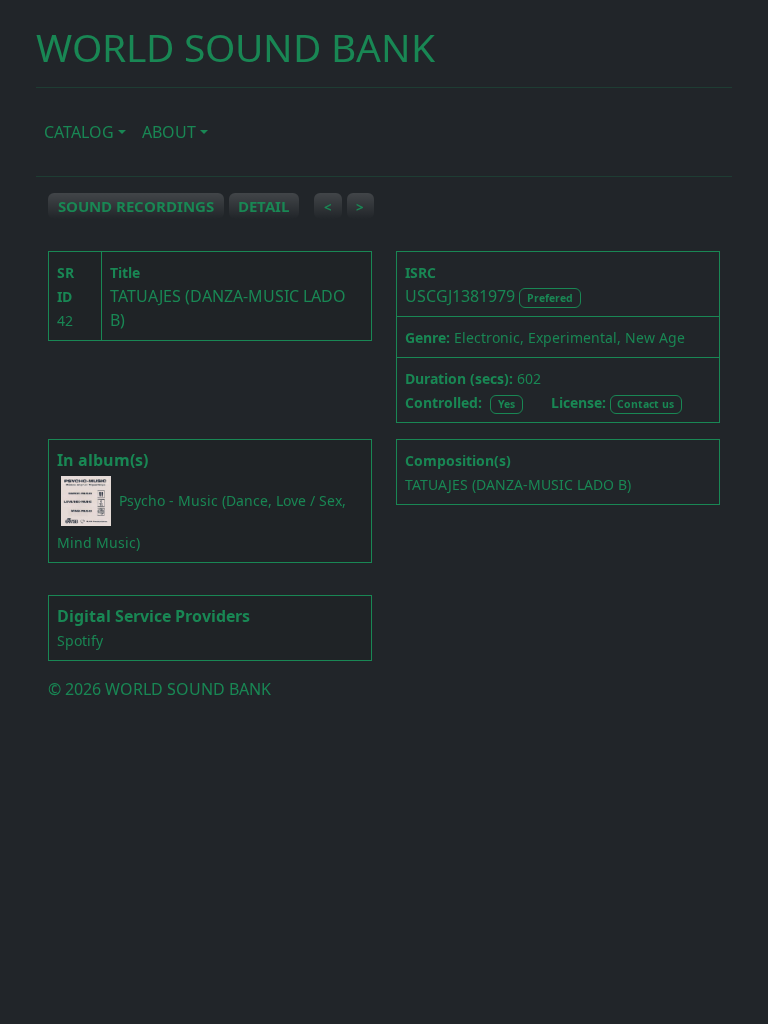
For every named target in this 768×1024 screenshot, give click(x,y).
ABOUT (169, 132)
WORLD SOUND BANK (235, 46)
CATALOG (79, 132)
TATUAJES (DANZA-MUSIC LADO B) (518, 484)
